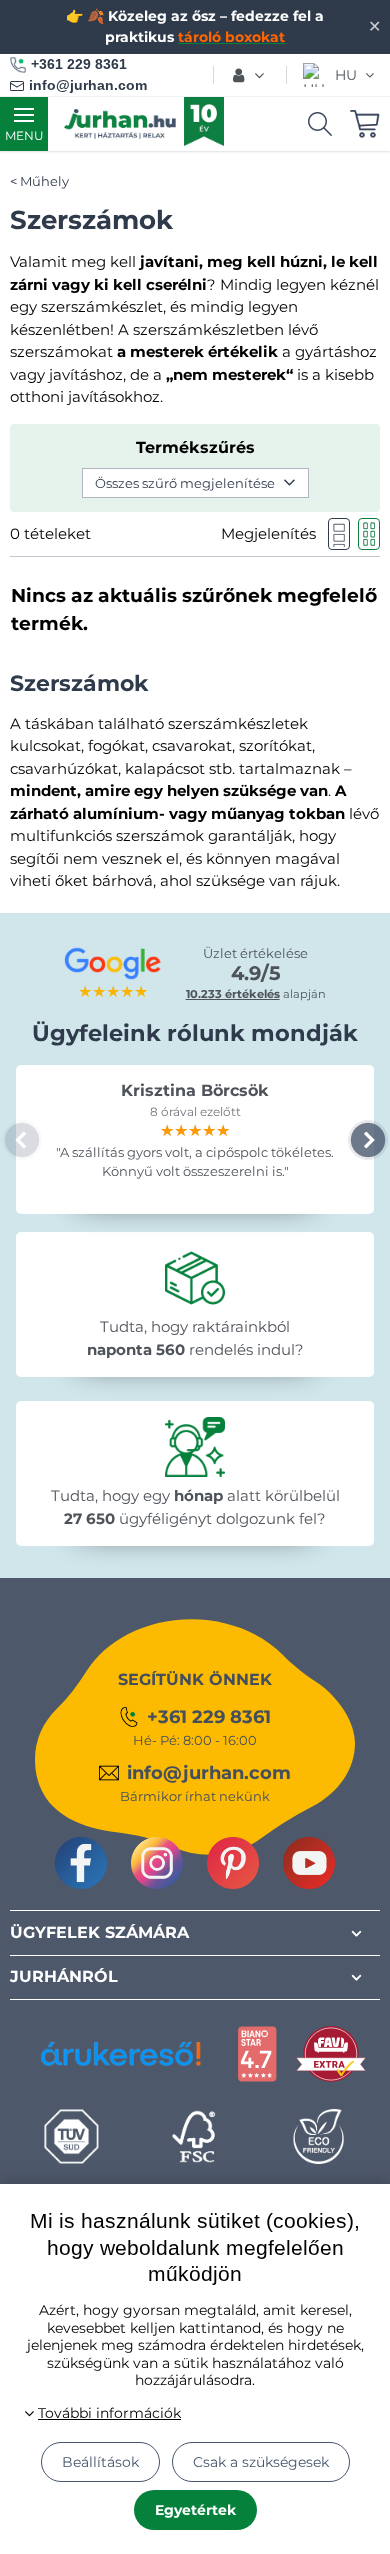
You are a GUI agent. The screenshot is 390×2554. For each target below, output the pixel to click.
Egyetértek (195, 2510)
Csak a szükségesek (261, 2462)
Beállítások (100, 2462)
